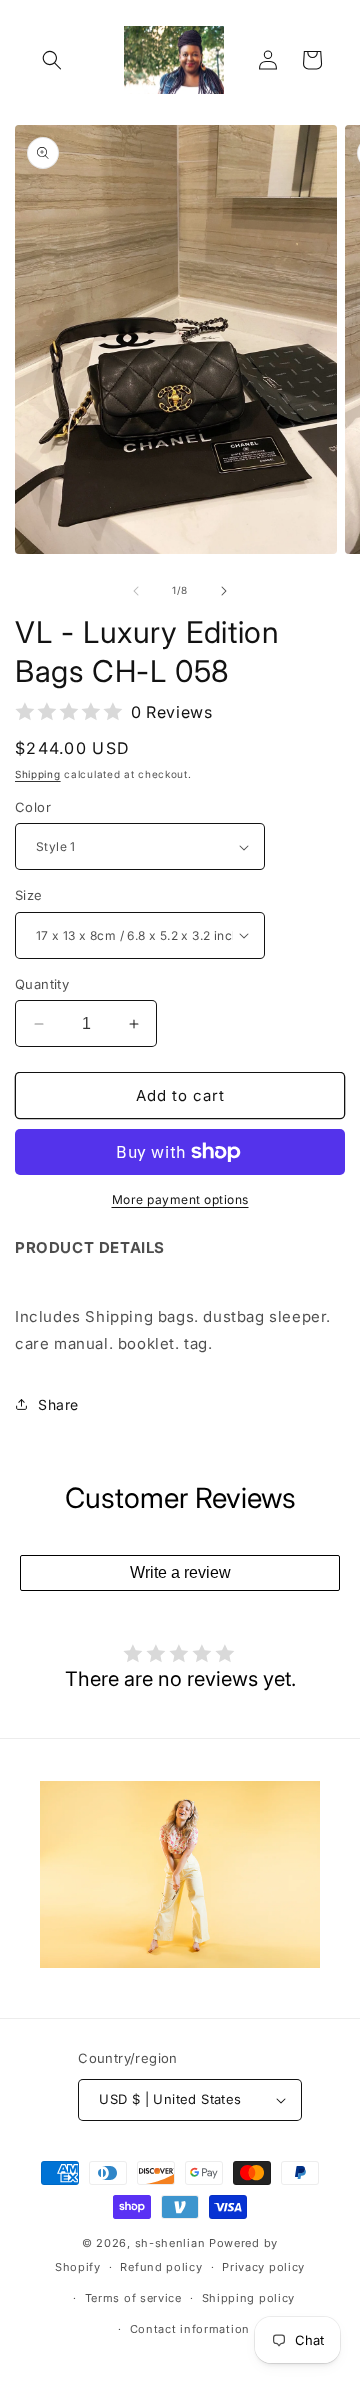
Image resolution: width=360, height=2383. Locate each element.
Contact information (190, 2329)
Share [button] (58, 1404)
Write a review (180, 1572)
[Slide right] (224, 591)
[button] (52, 60)
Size (29, 895)
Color (33, 807)
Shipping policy (249, 2298)
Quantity (42, 984)
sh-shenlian (170, 2243)
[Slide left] (136, 591)
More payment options (180, 1199)
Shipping (38, 774)
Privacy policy (263, 2267)
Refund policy (161, 2267)
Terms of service (133, 2298)
